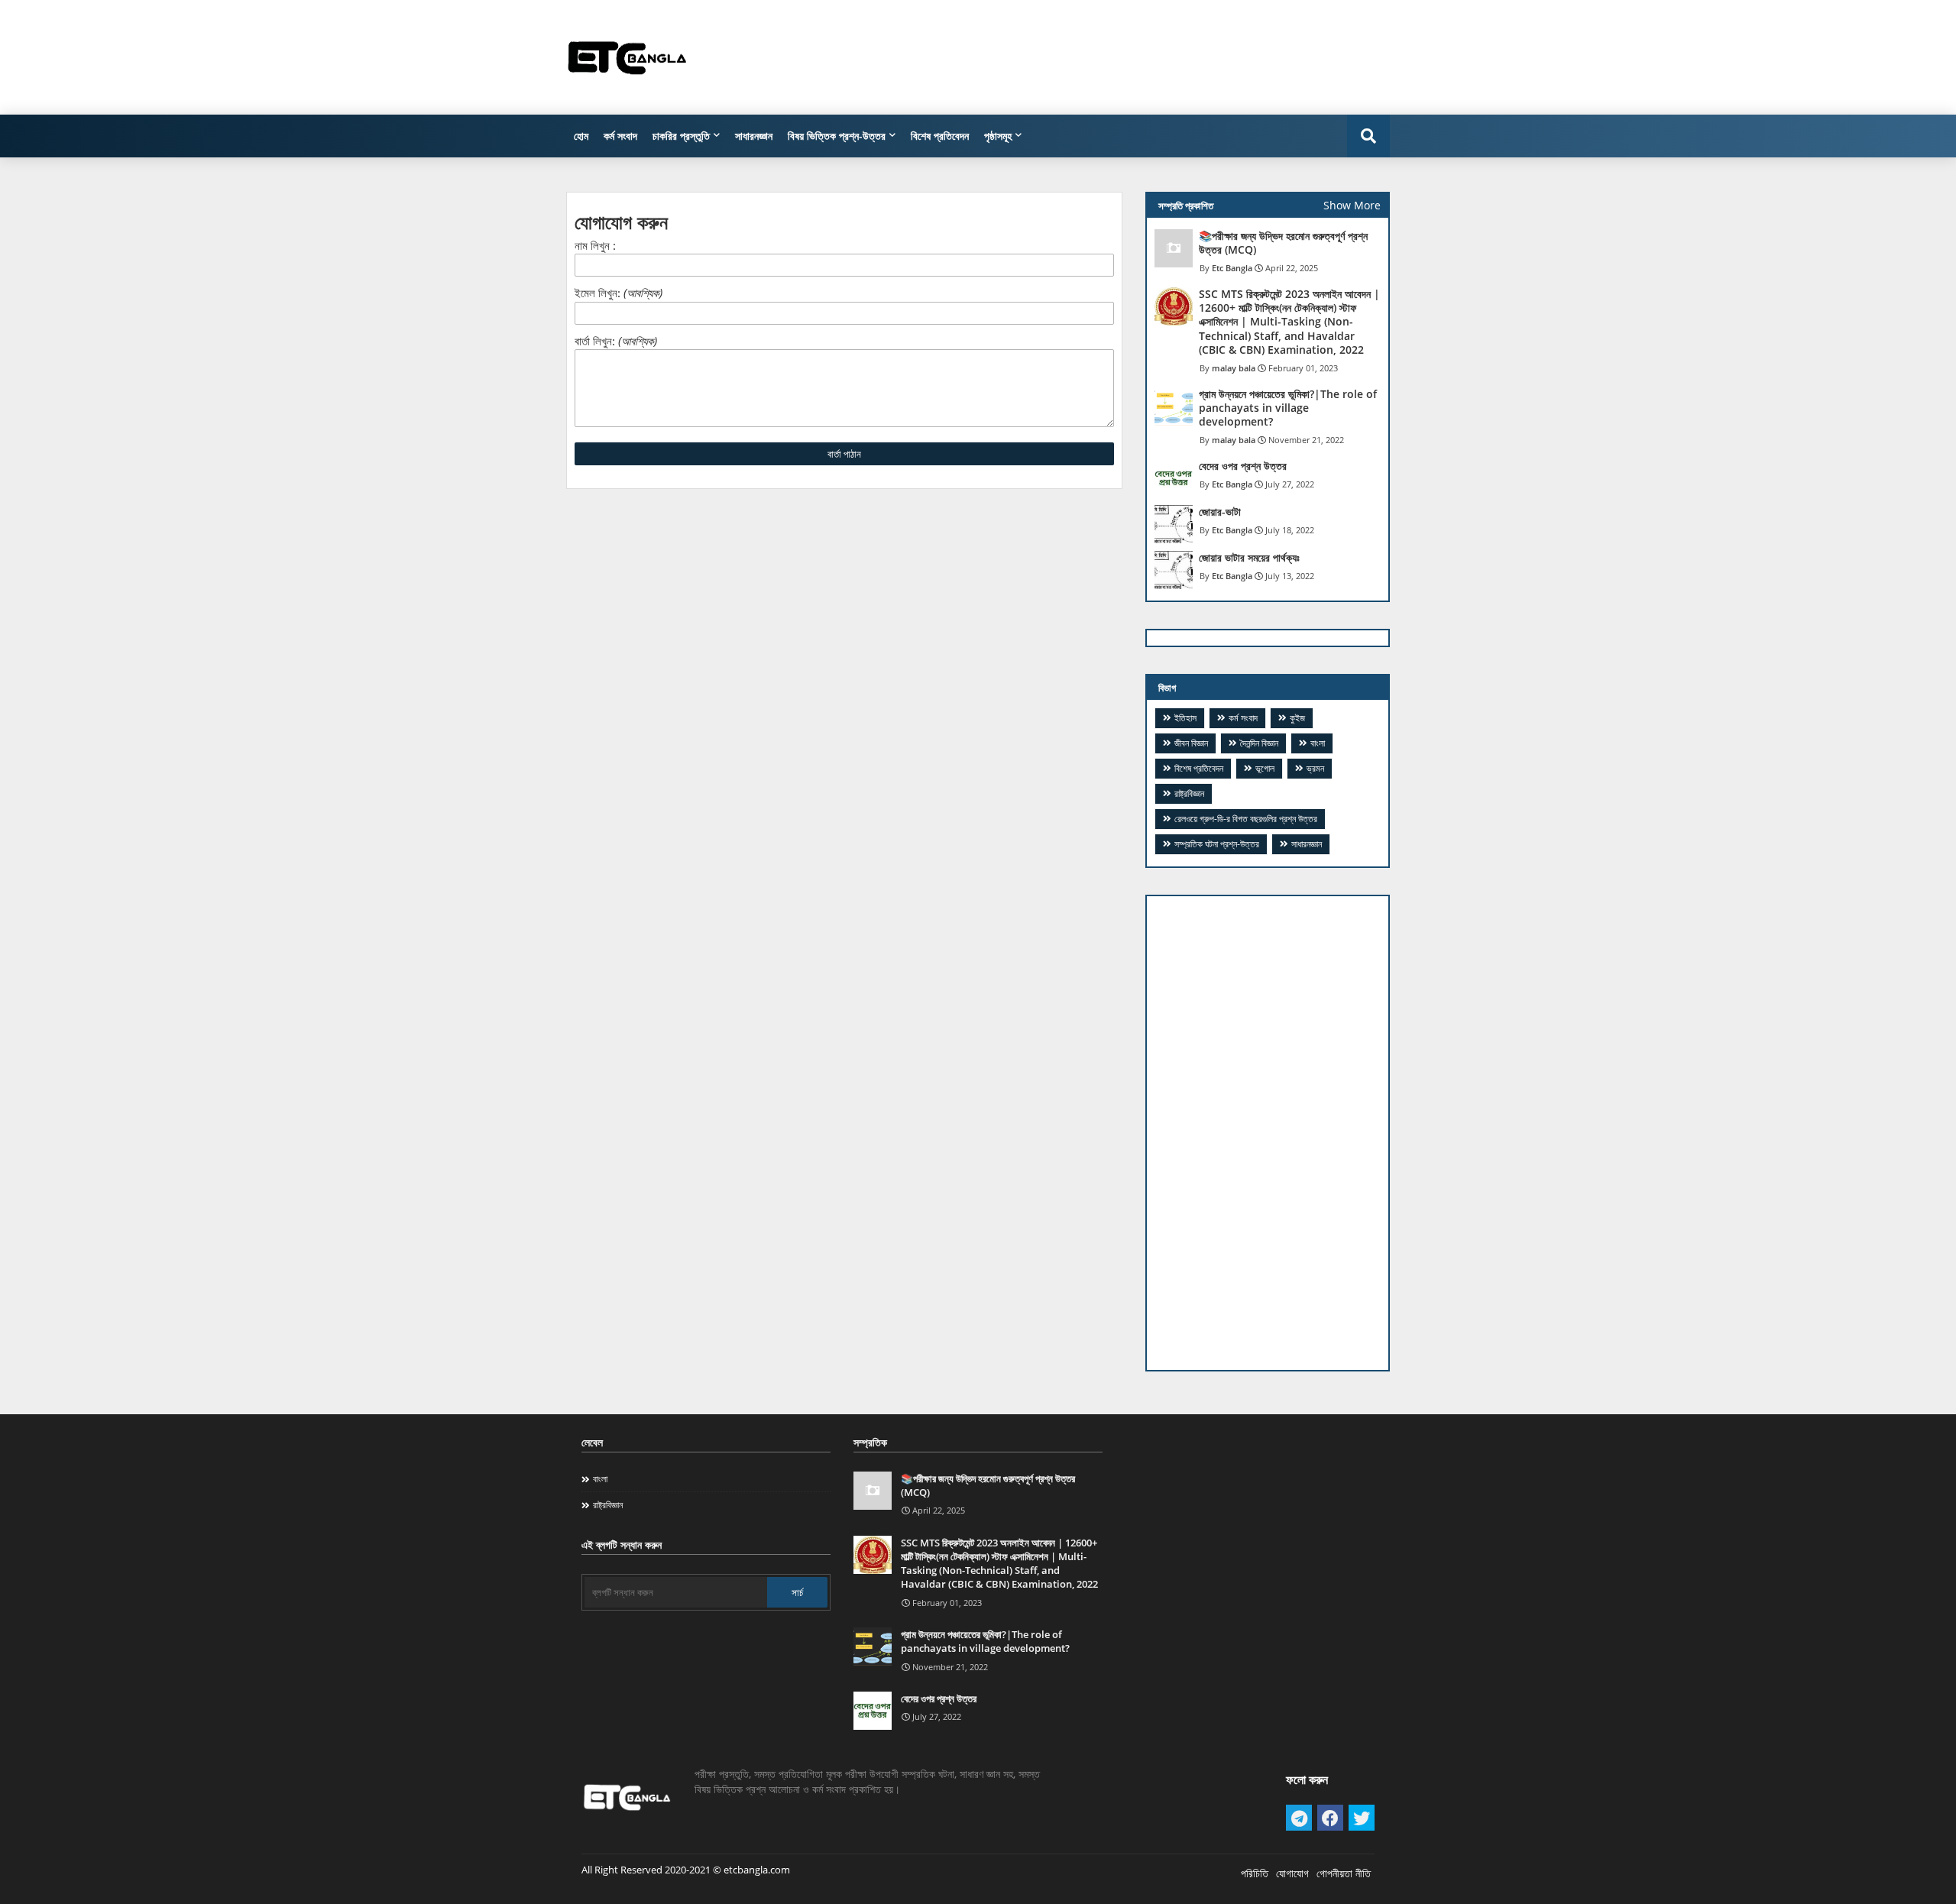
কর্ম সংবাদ (620, 136)
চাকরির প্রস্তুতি (681, 136)
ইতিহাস (1185, 718)
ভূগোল (1265, 768)
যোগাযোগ (1292, 1873)
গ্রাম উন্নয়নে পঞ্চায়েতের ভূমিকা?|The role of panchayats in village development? (1288, 408)
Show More (1352, 205)
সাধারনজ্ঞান (754, 136)
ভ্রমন (1315, 768)
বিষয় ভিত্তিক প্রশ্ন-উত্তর (837, 136)
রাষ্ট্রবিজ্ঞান (1189, 793)
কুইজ (1297, 718)
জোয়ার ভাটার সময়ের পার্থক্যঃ (1249, 558)
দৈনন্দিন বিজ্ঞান (1259, 743)
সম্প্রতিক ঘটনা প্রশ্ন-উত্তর (1217, 844)
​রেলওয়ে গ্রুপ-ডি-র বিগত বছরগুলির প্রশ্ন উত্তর (1246, 819)
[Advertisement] (1112, 57)
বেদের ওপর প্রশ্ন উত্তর (1243, 466)
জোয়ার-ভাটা (1220, 512)
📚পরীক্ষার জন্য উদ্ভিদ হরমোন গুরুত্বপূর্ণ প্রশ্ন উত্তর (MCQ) (1283, 243)
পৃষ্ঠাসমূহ (998, 136)
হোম (581, 136)
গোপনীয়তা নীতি (1344, 1873)
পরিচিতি (1255, 1873)
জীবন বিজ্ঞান (1191, 743)
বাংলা (1318, 743)
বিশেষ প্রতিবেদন (940, 136)
